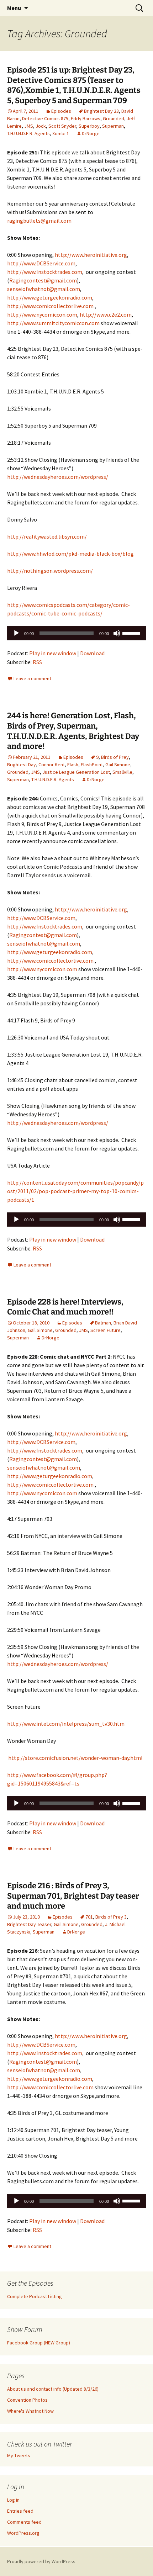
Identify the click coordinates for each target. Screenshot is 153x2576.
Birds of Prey (115, 757)
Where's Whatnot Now (30, 2411)
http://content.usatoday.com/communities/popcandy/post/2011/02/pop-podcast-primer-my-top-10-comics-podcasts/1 (75, 1191)
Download (92, 653)
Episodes (61, 111)
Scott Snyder (62, 126)
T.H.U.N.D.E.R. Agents (28, 133)
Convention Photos (27, 2400)
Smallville (122, 772)
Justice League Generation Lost (76, 772)
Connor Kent (52, 765)
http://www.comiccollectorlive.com (50, 306)
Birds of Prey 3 (111, 1917)
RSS (37, 662)
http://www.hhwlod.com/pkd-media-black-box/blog (70, 554)
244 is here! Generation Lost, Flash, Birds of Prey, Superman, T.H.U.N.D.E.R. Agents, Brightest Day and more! (73, 731)
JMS (29, 126)
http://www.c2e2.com (106, 314)
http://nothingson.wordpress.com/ (50, 571)
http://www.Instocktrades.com (45, 272)
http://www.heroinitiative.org (91, 255)
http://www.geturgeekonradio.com (50, 297)
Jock (41, 126)
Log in (13, 2500)
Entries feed (20, 2511)
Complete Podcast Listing (35, 2296)
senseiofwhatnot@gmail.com (44, 289)
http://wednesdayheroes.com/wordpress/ (58, 477)
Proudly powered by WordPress (41, 2561)
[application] (76, 633)
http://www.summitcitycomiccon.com (53, 323)
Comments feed (24, 2522)
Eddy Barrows (86, 118)
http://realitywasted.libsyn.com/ (47, 536)
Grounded (114, 118)
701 (89, 1917)
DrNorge (91, 133)
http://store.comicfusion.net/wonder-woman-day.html (75, 1758)
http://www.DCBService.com (41, 263)
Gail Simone (118, 765)
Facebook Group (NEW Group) (39, 2343)
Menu (14, 8)
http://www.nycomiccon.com (42, 314)
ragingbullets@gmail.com (39, 221)
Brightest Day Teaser (29, 1924)
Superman (113, 126)
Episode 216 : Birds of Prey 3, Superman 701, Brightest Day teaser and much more (73, 1896)
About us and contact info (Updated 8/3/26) (53, 2389)
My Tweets (19, 2455)
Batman (103, 1323)
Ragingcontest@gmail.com (43, 280)
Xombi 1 (61, 133)
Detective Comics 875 (45, 118)
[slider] (132, 633)
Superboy (89, 126)
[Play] (16, 633)
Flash (73, 765)
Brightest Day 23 (101, 111)
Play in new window (53, 653)
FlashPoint (92, 765)
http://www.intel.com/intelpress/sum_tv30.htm (66, 1724)
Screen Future (105, 1330)
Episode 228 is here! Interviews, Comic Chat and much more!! (65, 1307)
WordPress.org (23, 2533)
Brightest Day (22, 765)
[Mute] (117, 633)
